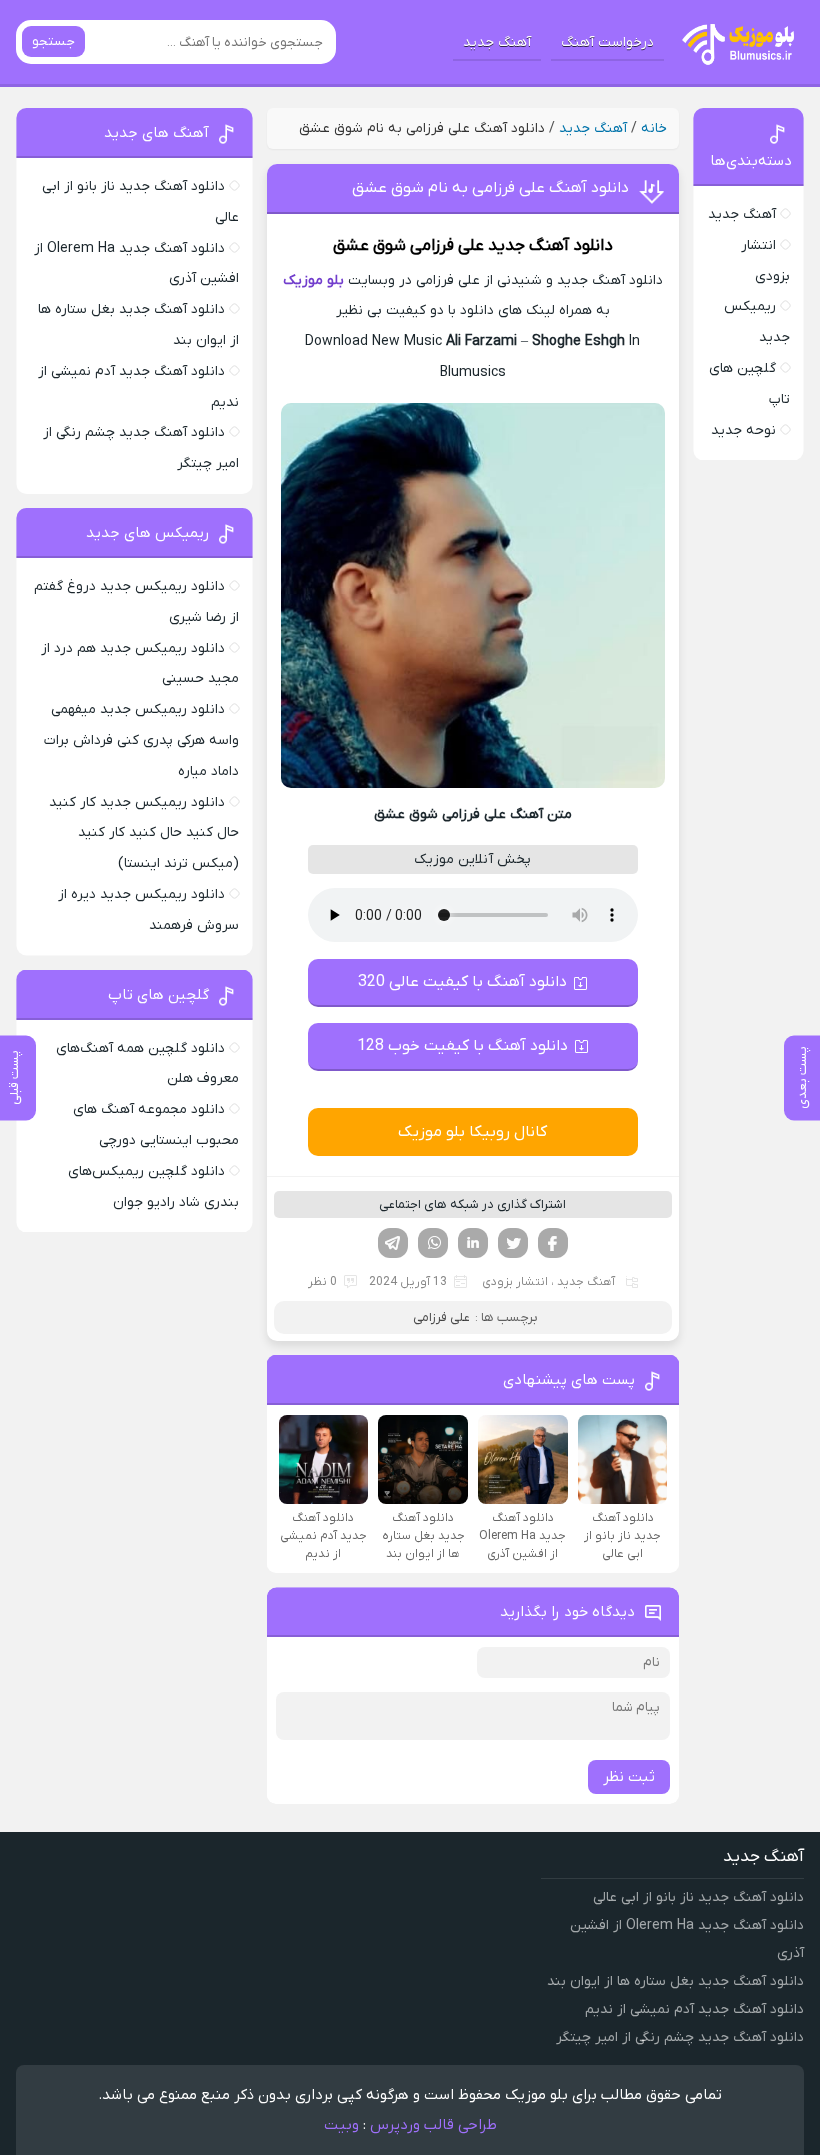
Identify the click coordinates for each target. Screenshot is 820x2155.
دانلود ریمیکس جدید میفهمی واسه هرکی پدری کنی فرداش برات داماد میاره (141, 740)
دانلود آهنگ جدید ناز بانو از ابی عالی (698, 1897)
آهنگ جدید (497, 42)
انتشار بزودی (515, 1282)
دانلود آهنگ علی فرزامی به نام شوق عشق (490, 188)
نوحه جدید (743, 430)
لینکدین (473, 1243)
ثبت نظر (629, 1777)
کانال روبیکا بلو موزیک (472, 1132)
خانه (654, 128)
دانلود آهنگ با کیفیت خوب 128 (462, 1046)
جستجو (53, 41)
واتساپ (433, 1243)
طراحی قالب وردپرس (433, 2125)
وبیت (341, 2125)
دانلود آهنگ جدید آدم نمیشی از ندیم (694, 2009)
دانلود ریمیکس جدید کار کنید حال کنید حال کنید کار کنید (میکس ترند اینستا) (144, 833)
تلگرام (393, 1243)
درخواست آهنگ (607, 42)
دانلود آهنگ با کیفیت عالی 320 (462, 982)
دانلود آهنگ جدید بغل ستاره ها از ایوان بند (675, 1981)
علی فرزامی (447, 246)
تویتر (513, 1243)
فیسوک (553, 1243)
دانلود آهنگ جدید (550, 246)
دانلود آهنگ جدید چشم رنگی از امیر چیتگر (680, 2037)
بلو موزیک (313, 280)
